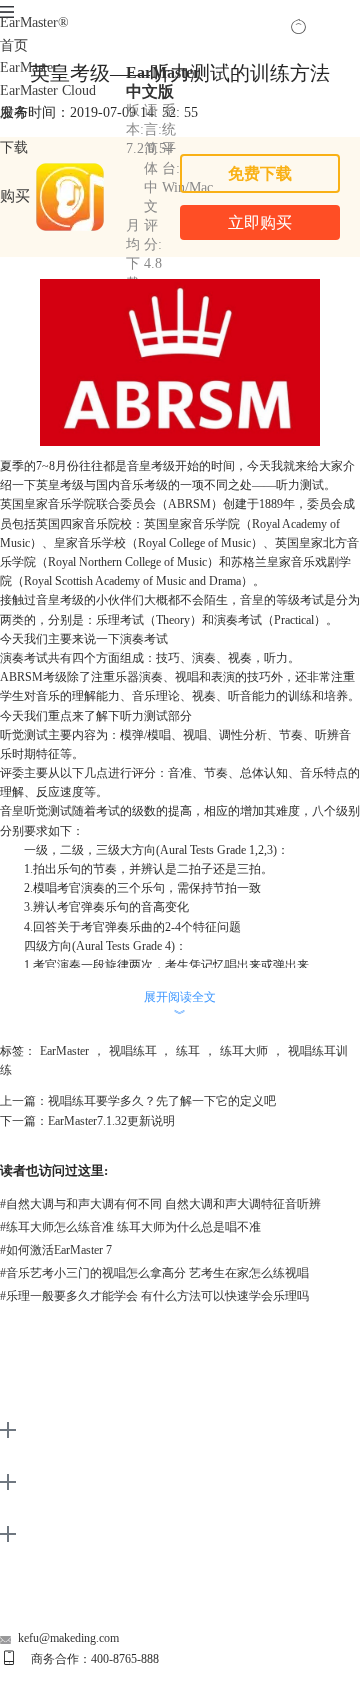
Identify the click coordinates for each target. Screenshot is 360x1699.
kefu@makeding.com (68, 1638)
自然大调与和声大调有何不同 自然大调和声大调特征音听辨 (160, 1204)
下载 (14, 147)
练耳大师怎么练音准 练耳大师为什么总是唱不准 (130, 1227)
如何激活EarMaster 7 (56, 1250)
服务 (14, 112)
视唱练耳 (133, 1051)
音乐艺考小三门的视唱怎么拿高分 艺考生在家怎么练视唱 (154, 1273)
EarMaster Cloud (48, 90)
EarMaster (34, 22)
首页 (14, 45)
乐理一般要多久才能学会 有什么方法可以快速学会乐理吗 (154, 1296)
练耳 (188, 1051)
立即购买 (260, 222)
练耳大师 (244, 1051)
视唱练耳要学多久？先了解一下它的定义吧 (162, 1101)
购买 (15, 195)
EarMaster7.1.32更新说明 (111, 1121)
